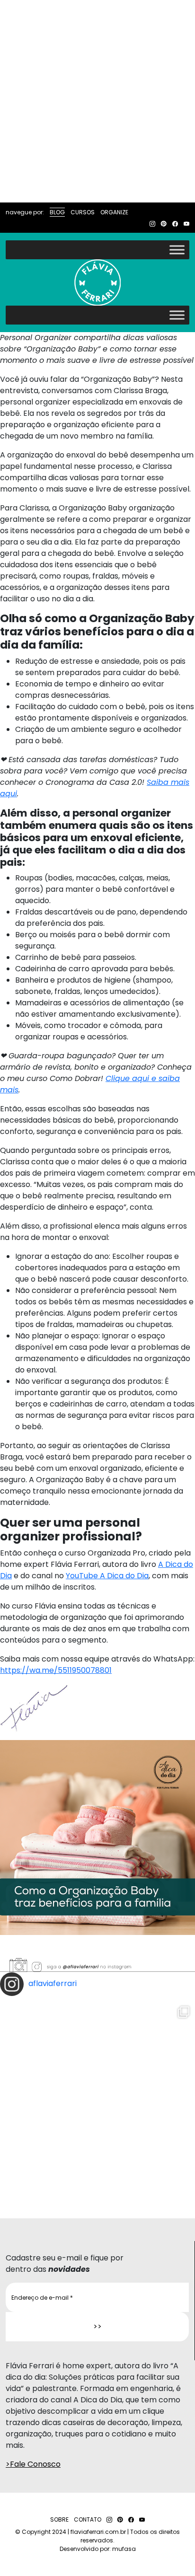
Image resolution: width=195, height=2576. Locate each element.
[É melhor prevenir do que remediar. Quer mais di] (97, 2098)
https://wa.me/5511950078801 (56, 1670)
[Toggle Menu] (177, 250)
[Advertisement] (97, 101)
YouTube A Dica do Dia (107, 1576)
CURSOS (83, 212)
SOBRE (59, 2519)
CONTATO (88, 2519)
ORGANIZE (114, 212)
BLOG (57, 212)
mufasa (124, 2549)
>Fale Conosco (33, 2464)
